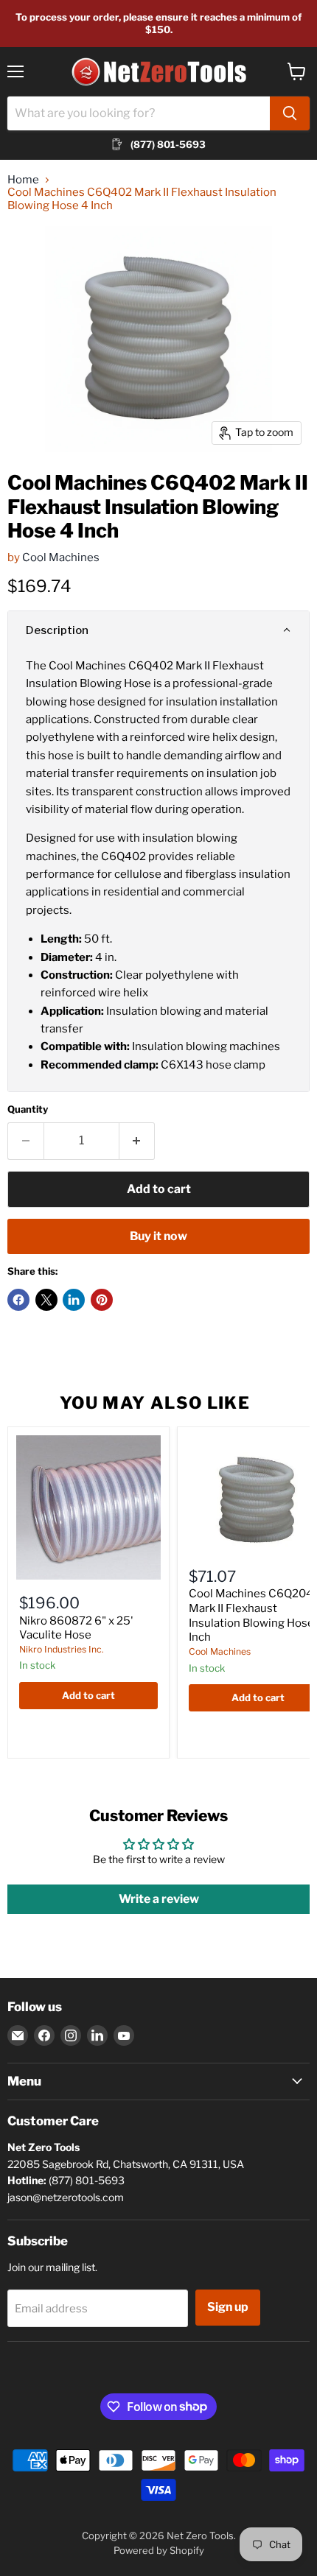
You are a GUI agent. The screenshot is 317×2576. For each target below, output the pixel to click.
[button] (158, 630)
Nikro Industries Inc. (62, 1649)
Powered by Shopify (159, 2550)
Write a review (159, 1899)
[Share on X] (46, 1300)
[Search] (290, 113)
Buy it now (158, 1236)
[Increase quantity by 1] (137, 1141)
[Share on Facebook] (18, 1300)
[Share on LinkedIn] (74, 1300)
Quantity (28, 1109)
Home (23, 180)
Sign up (228, 2307)
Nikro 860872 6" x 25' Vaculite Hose (76, 1628)
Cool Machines (61, 557)
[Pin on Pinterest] (102, 1300)
